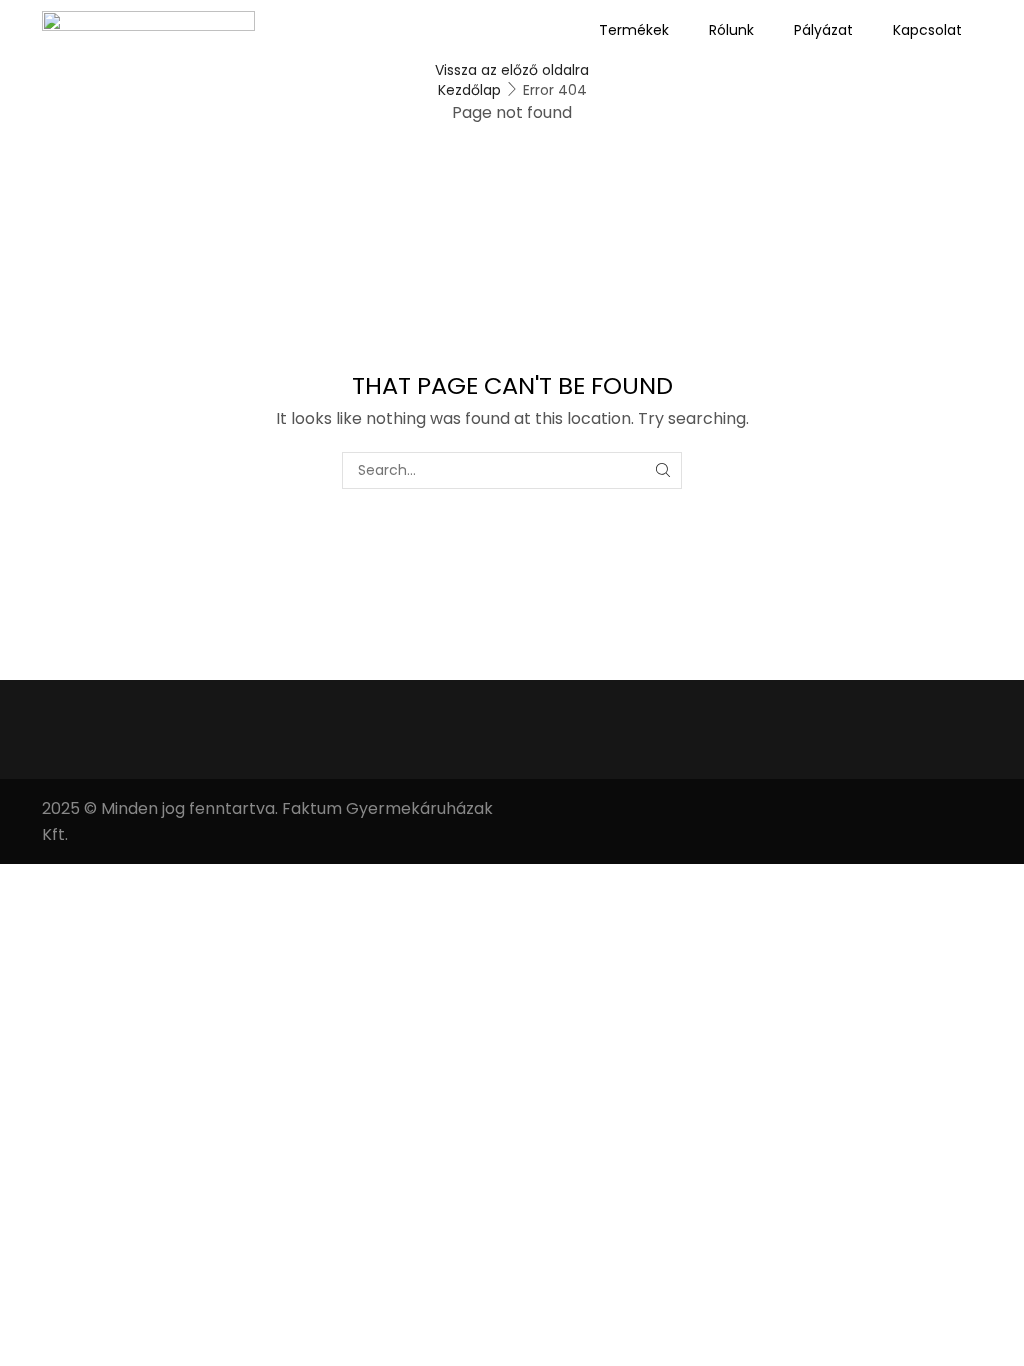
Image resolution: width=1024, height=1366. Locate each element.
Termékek (634, 30)
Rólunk (731, 30)
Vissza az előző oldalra (512, 70)
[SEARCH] (663, 470)
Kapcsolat (927, 30)
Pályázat (823, 30)
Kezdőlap (469, 90)
